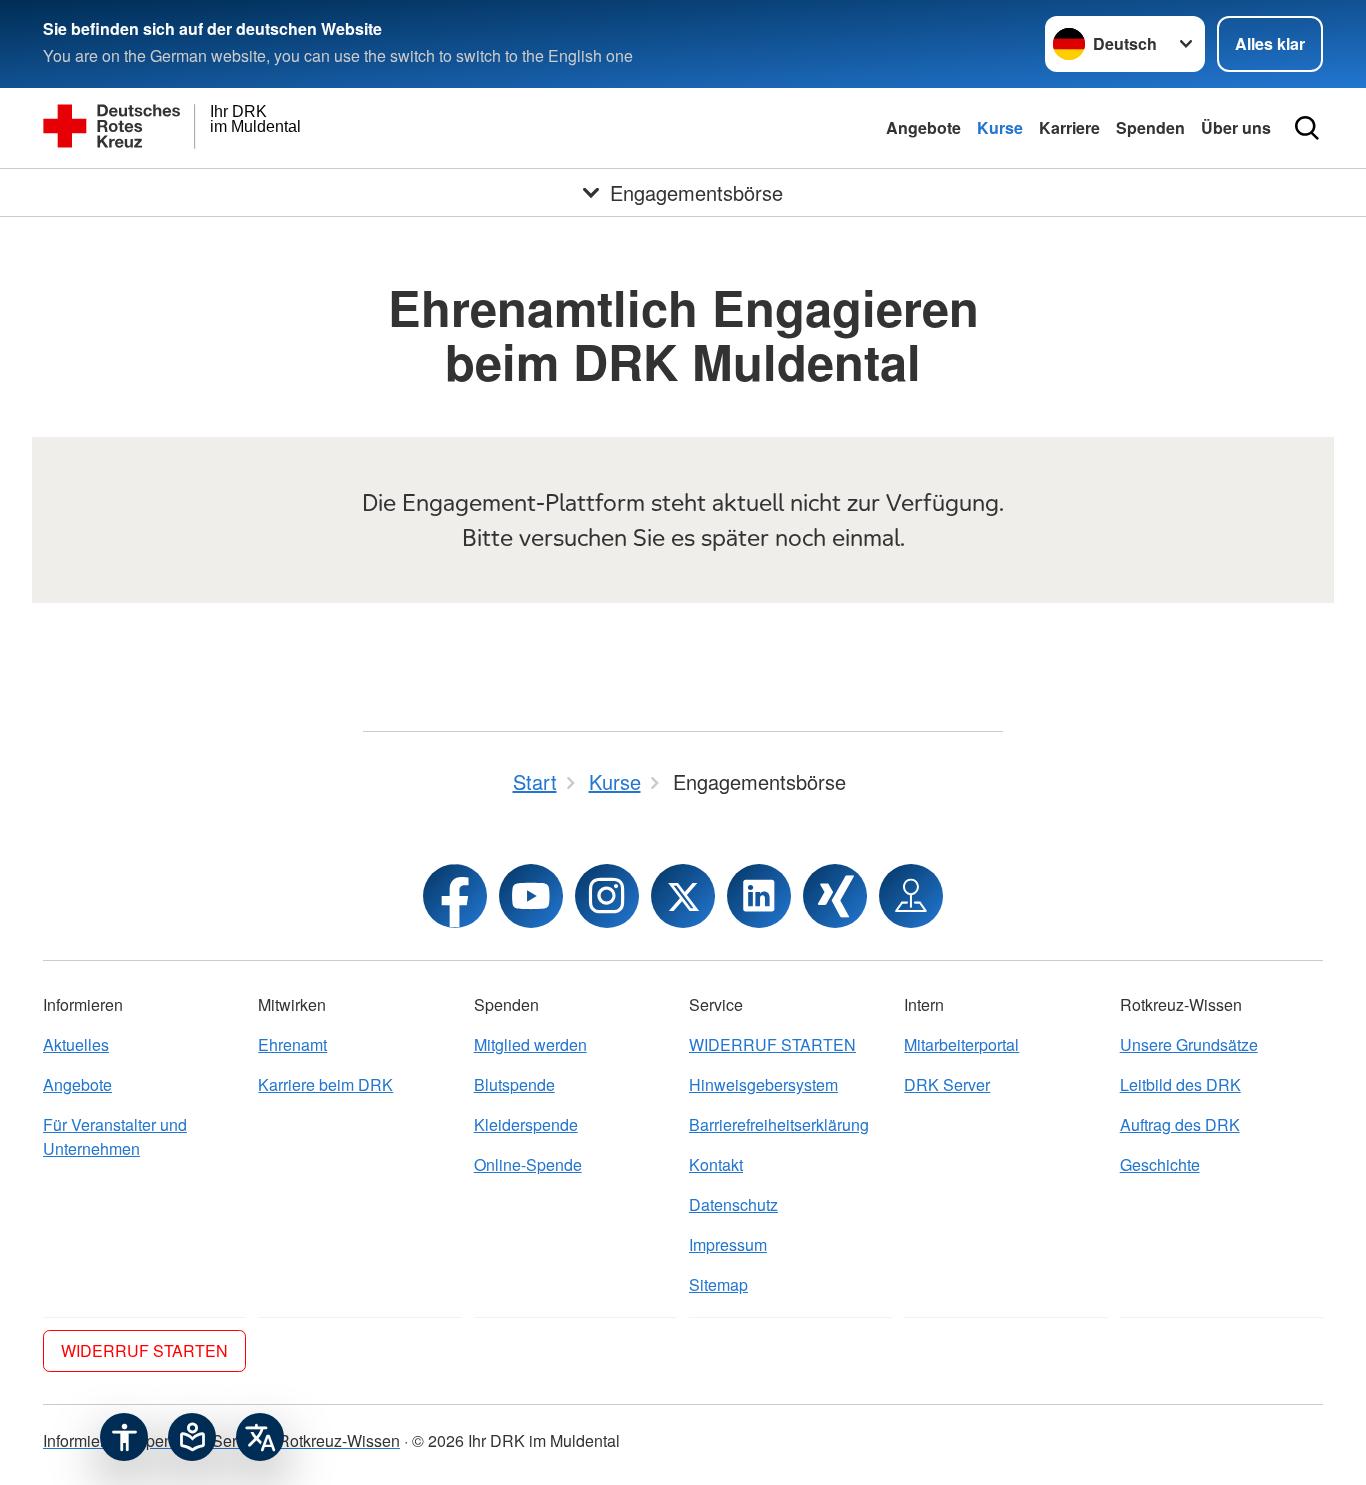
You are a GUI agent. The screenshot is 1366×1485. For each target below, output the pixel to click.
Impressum (728, 1244)
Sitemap (718, 1284)
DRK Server (947, 1084)
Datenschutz (733, 1204)
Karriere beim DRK (325, 1084)
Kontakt (716, 1164)
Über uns (1236, 127)
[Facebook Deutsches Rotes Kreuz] (455, 896)
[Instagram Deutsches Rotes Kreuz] (607, 896)
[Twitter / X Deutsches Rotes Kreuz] (683, 896)
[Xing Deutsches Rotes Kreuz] (835, 896)
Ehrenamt (292, 1044)
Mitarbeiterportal (961, 1044)
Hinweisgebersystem (763, 1084)
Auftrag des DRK (1180, 1124)
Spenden (1150, 127)
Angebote (923, 127)
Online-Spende (528, 1164)
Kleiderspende (526, 1124)
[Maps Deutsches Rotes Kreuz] (911, 896)
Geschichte (1160, 1164)
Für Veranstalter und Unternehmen (115, 1136)
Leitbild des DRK (1180, 1084)
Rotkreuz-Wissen (339, 1440)
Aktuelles (76, 1044)
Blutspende (514, 1084)
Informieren (83, 1440)
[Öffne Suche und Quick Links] (1307, 128)
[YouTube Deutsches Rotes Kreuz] (531, 896)
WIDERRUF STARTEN (772, 1044)
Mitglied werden (530, 1044)
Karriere (1069, 127)
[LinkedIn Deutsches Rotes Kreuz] (759, 896)
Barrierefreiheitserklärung (779, 1124)
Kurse (1000, 127)
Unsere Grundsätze (1189, 1044)
